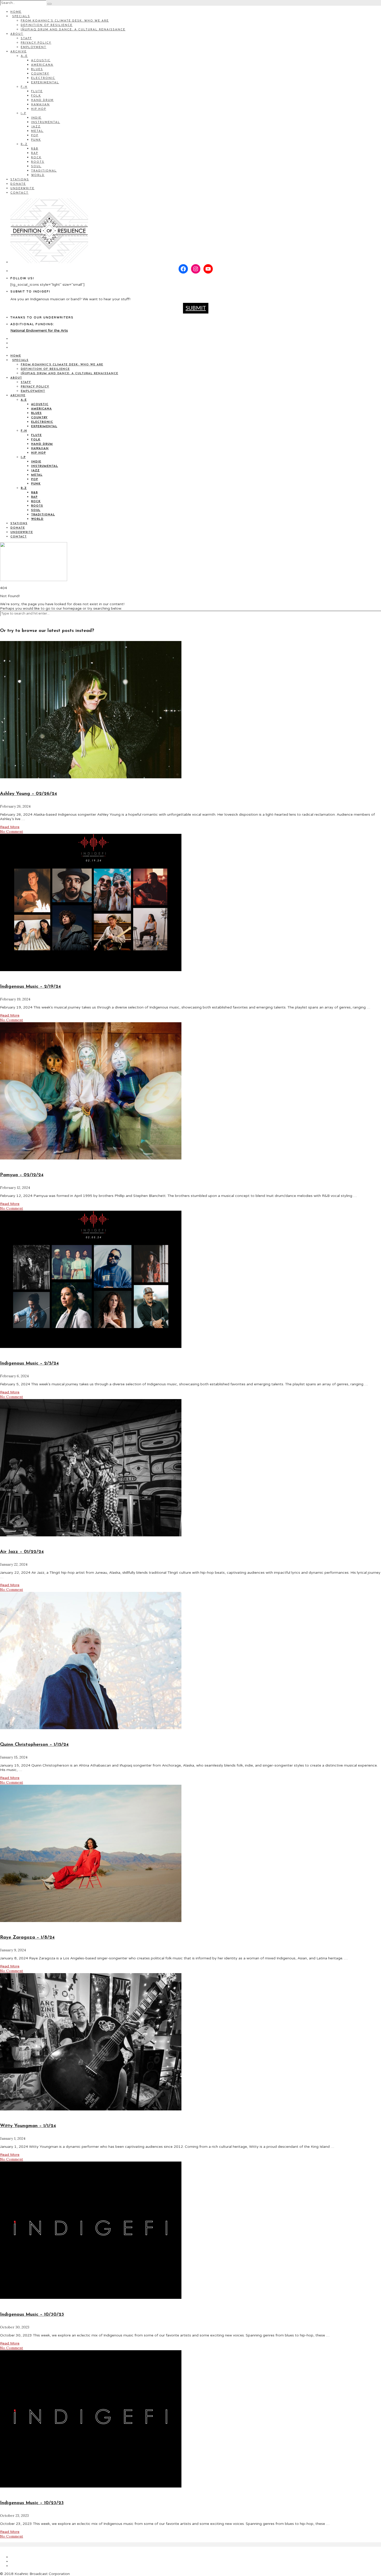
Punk (36, 140)
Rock (36, 158)
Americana (42, 65)
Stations (20, 180)
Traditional (44, 171)
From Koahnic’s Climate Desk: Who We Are (65, 21)
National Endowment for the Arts (39, 330)
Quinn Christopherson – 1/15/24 (34, 1745)
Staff (26, 39)
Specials (21, 16)
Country (40, 74)
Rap (35, 153)
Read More (10, 827)
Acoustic (41, 61)
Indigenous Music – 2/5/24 (29, 1364)
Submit (196, 308)
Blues (37, 69)
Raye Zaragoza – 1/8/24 (27, 1938)
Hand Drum (42, 100)
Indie (36, 118)
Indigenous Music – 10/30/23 (32, 2315)
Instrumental (46, 122)
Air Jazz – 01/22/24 (22, 1552)
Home (16, 12)
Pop (35, 136)
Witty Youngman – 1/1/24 (28, 2126)
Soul (36, 166)
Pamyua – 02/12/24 (22, 1175)
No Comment (12, 832)
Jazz (36, 127)
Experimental (45, 83)
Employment (34, 47)
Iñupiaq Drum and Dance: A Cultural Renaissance (73, 30)
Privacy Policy (36, 43)
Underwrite (22, 189)
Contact (19, 193)
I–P (23, 114)
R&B (35, 149)
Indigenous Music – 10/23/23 (32, 2503)
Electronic (43, 78)
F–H (24, 87)
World (38, 175)
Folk (36, 96)
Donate (18, 184)
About (17, 34)
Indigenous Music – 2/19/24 (30, 987)
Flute (37, 91)
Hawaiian (40, 105)
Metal (37, 131)
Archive (19, 52)
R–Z (24, 144)
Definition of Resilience (47, 25)
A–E (24, 56)
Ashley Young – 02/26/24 (29, 794)
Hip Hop (39, 109)
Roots (38, 162)
